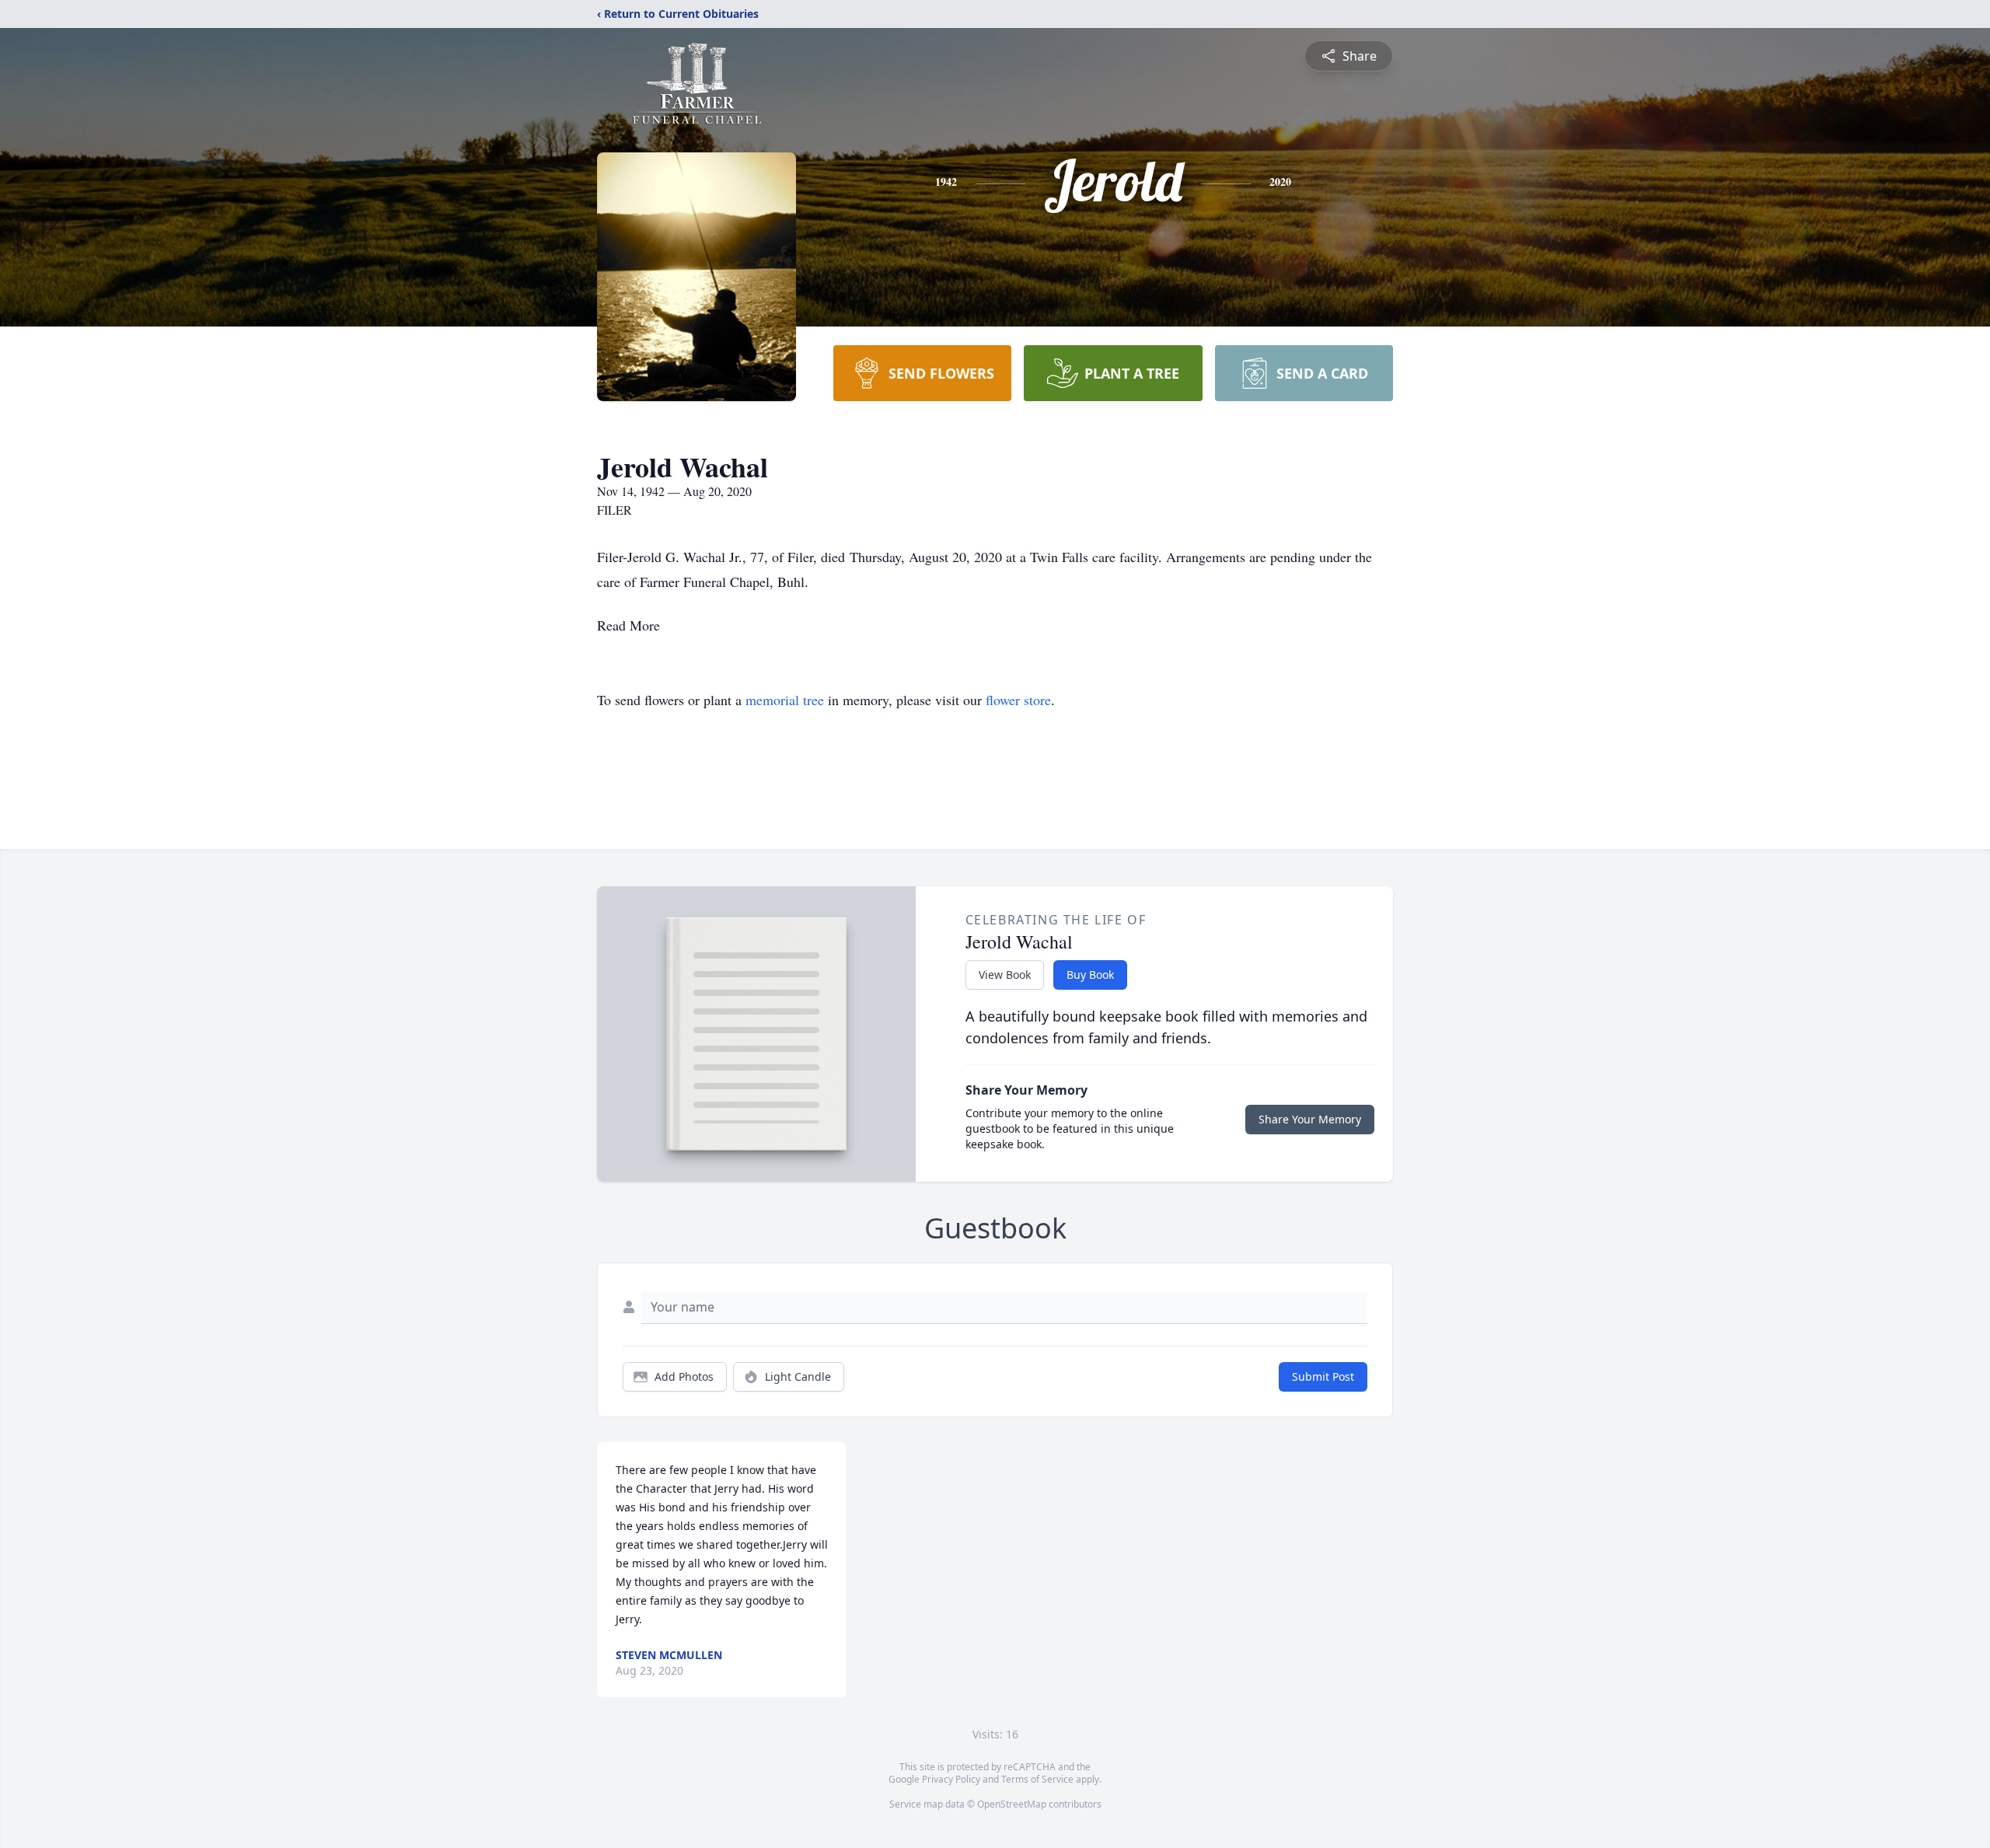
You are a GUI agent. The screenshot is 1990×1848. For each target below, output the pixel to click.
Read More (628, 625)
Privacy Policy (951, 1779)
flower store (1018, 700)
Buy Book (1090, 975)
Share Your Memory (1310, 1119)
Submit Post (1323, 1376)
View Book (1005, 975)
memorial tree (785, 700)
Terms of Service (1037, 1779)
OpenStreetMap (1012, 1804)
